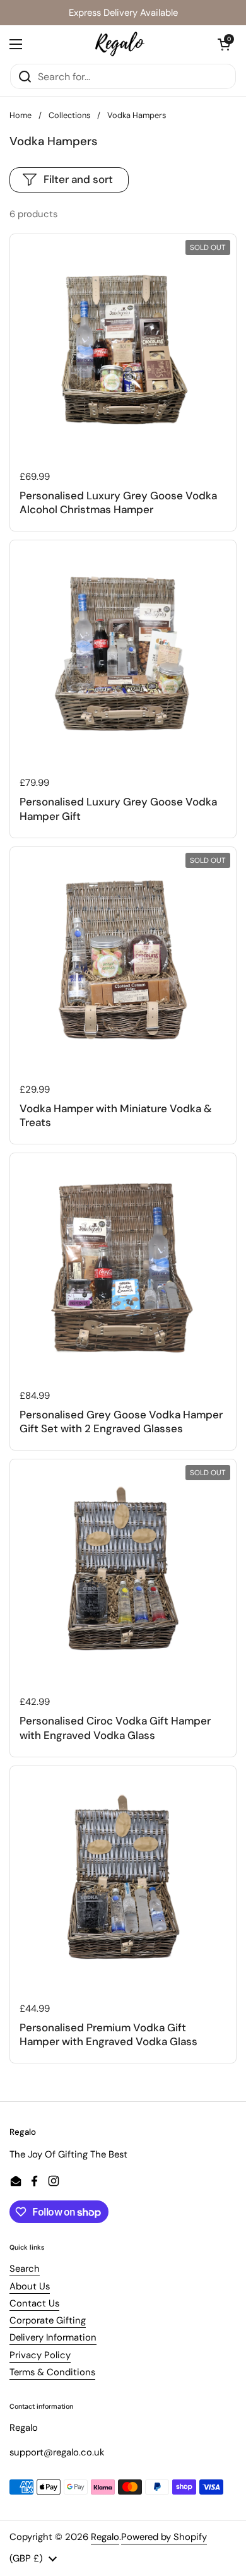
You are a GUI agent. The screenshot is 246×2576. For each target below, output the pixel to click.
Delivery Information (53, 2337)
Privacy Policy (40, 2355)
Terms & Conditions (52, 2372)
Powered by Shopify (164, 2537)
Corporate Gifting (48, 2320)
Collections (69, 115)
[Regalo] (120, 44)
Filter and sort (78, 179)
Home (20, 115)
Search (25, 2269)
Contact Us (34, 2303)
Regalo (105, 2537)
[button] (224, 44)
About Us (30, 2286)
